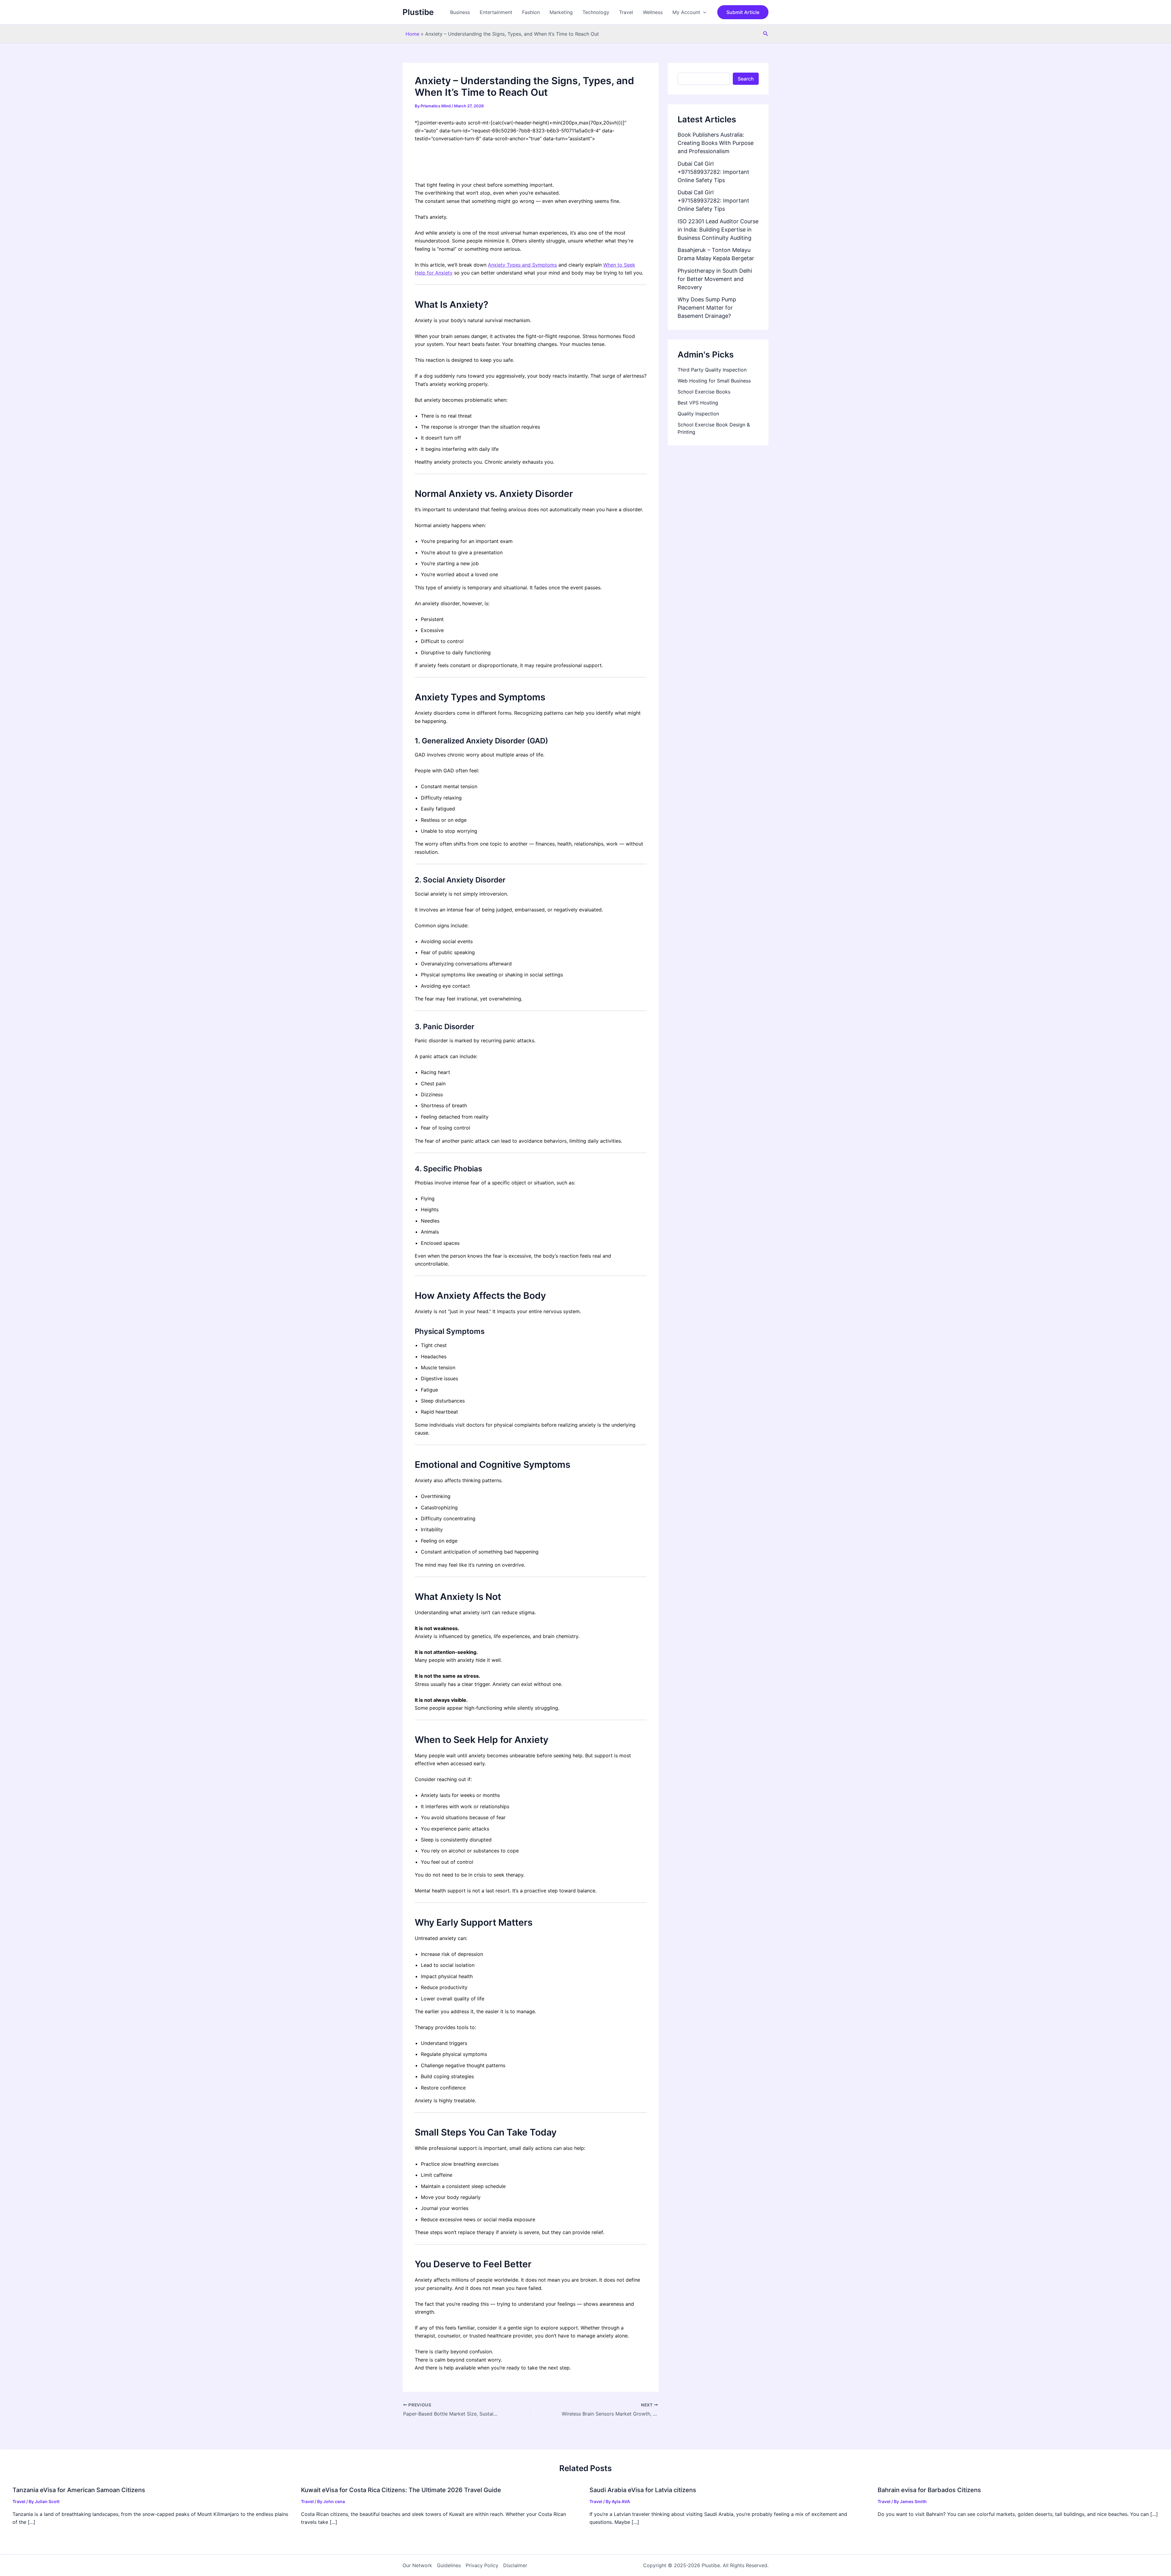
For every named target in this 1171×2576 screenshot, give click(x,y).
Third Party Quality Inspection (712, 370)
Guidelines (449, 2565)
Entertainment (496, 12)
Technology (596, 12)
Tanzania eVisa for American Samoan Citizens (79, 2490)
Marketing (561, 12)
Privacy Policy (482, 2565)
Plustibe (418, 12)
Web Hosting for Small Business (714, 381)
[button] (703, 12)
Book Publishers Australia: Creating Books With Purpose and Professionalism (716, 143)
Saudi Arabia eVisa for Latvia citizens (643, 2490)
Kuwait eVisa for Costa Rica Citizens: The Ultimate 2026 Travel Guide (401, 2490)
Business (460, 12)
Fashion (531, 12)
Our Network (417, 2565)
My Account (686, 12)
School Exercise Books (704, 392)
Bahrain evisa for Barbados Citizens (929, 2490)
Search (746, 79)
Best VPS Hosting (698, 403)
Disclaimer (515, 2565)
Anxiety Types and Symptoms (522, 265)
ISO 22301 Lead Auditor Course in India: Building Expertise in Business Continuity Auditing (718, 230)
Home (412, 34)
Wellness (653, 12)
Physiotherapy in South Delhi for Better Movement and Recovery (715, 279)
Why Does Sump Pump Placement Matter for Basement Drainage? (707, 308)
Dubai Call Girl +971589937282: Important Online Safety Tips (713, 172)
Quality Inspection (698, 414)
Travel (626, 12)
